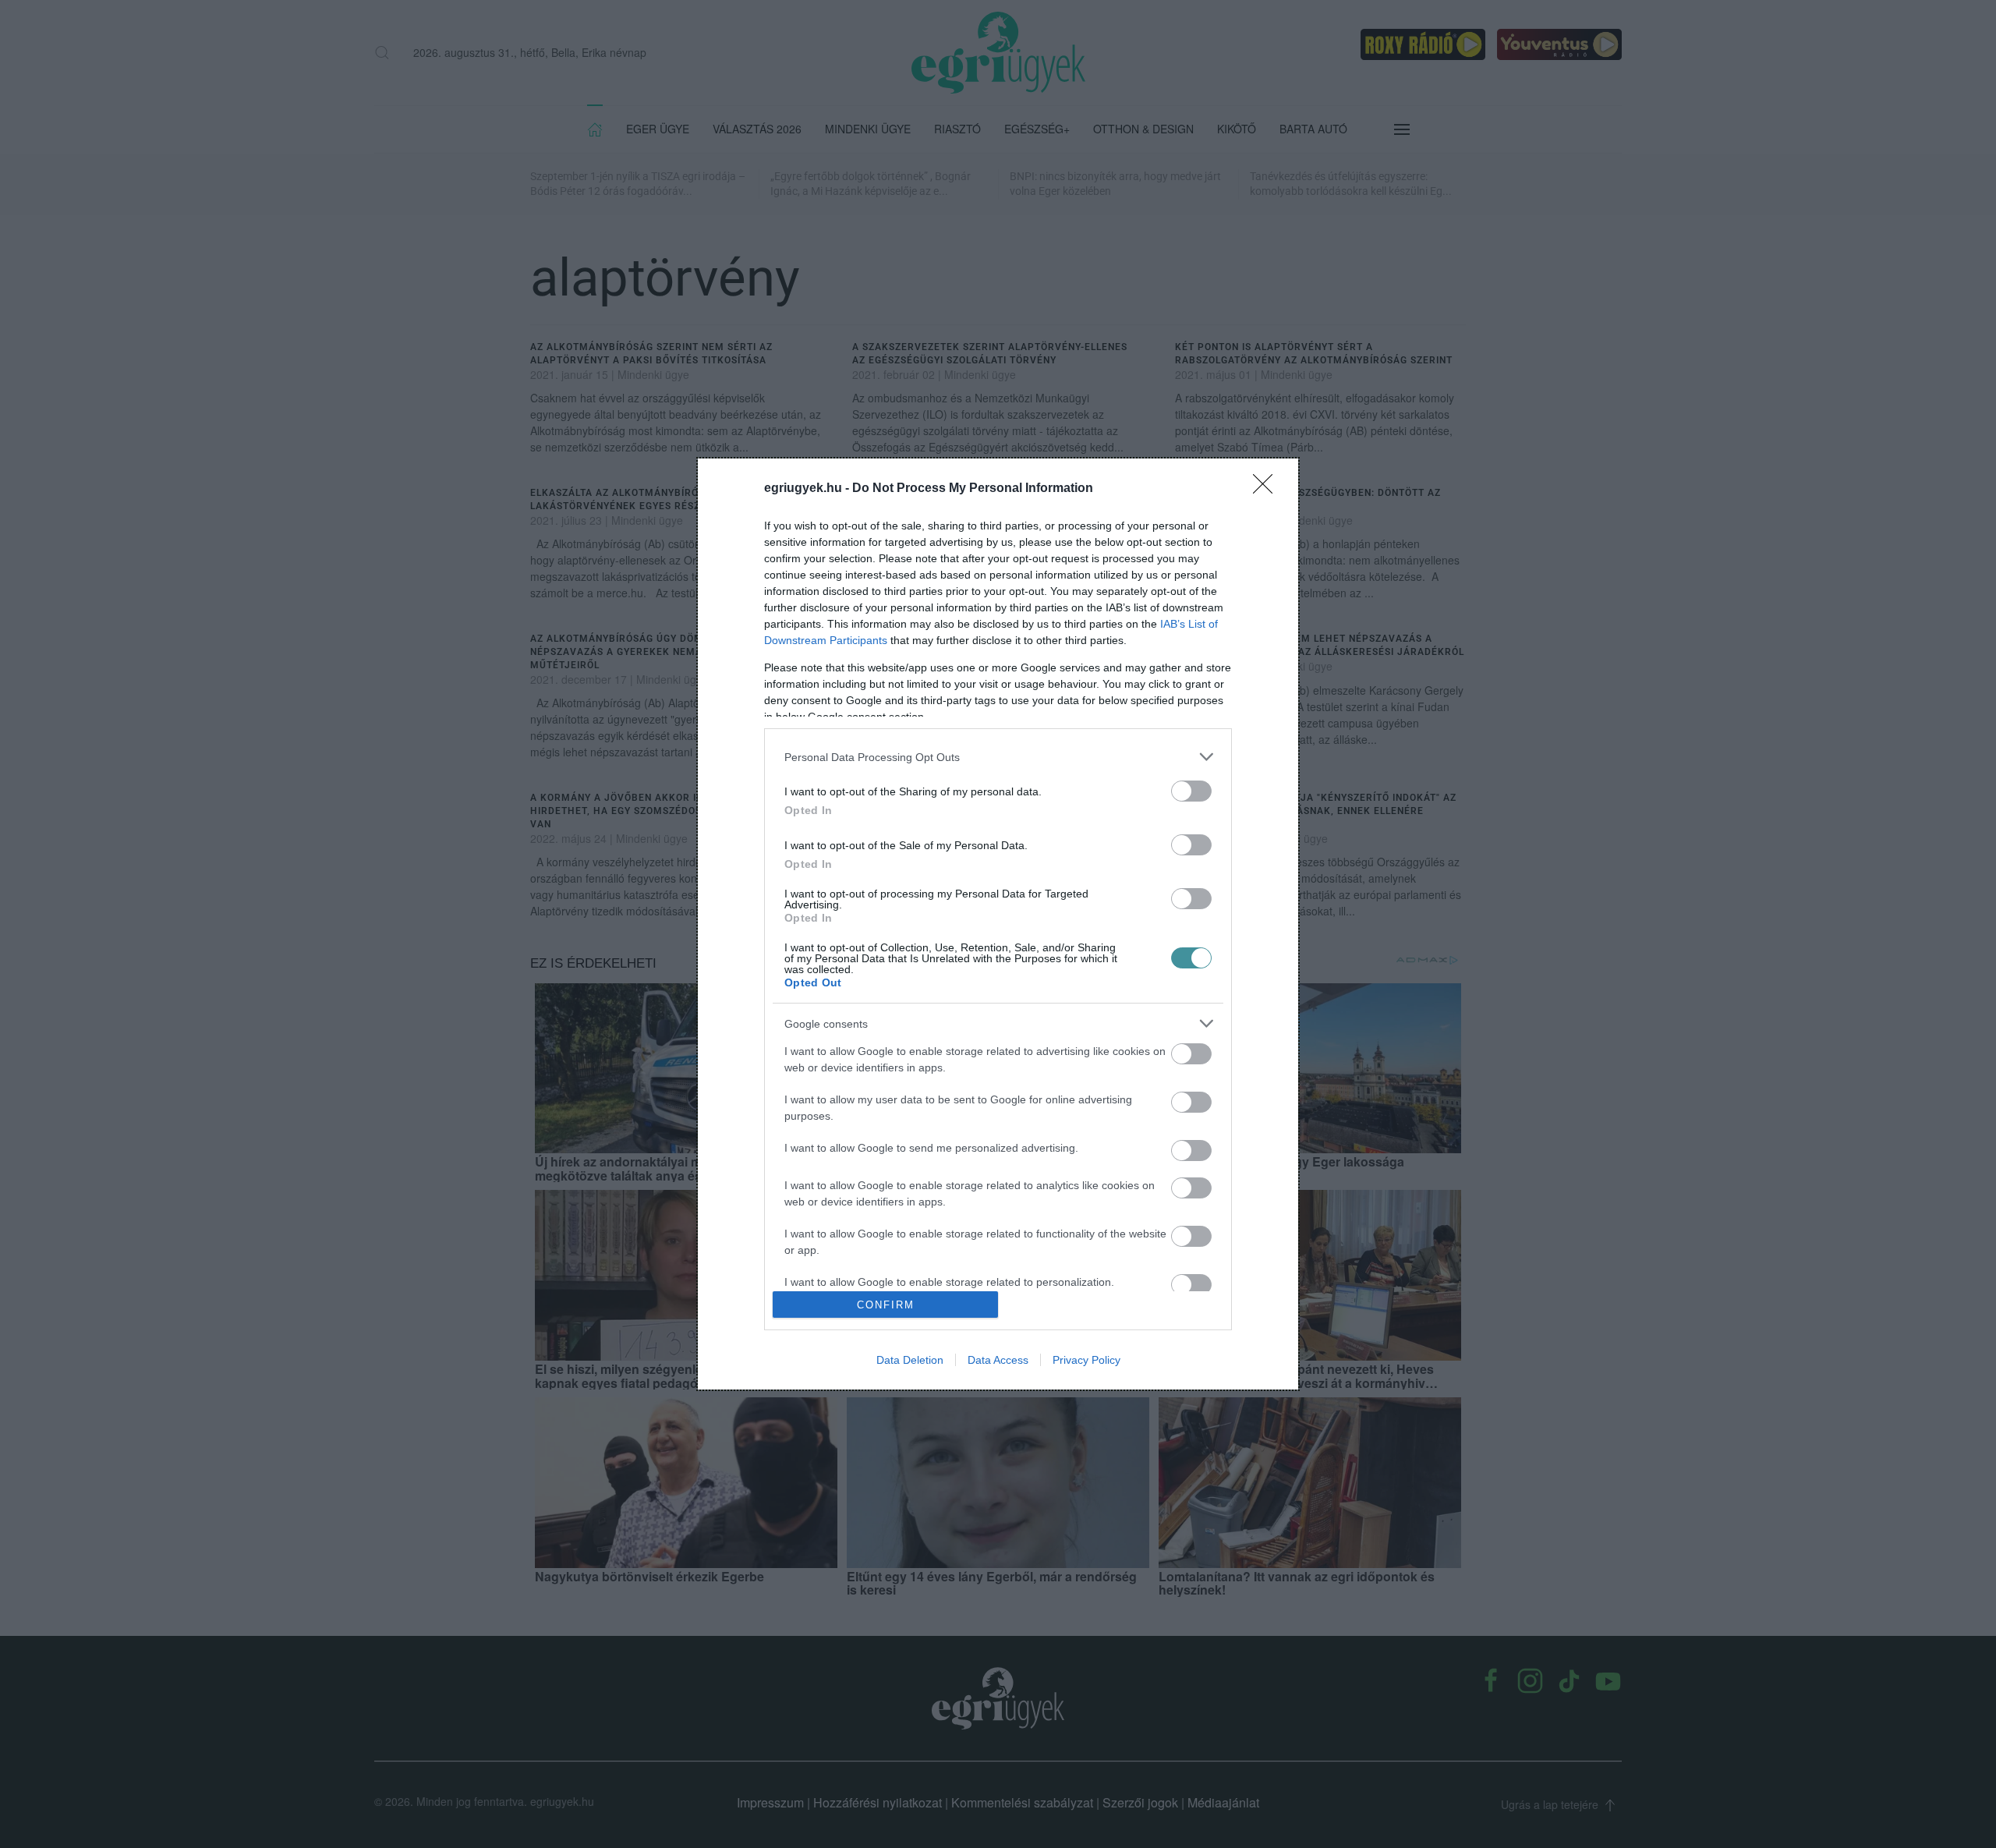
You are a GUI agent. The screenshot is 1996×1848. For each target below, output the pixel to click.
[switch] (1191, 791)
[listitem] (998, 757)
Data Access (998, 1360)
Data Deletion (910, 1360)
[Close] (1268, 489)
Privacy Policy (1086, 1360)
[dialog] (998, 924)
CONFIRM (886, 1305)
